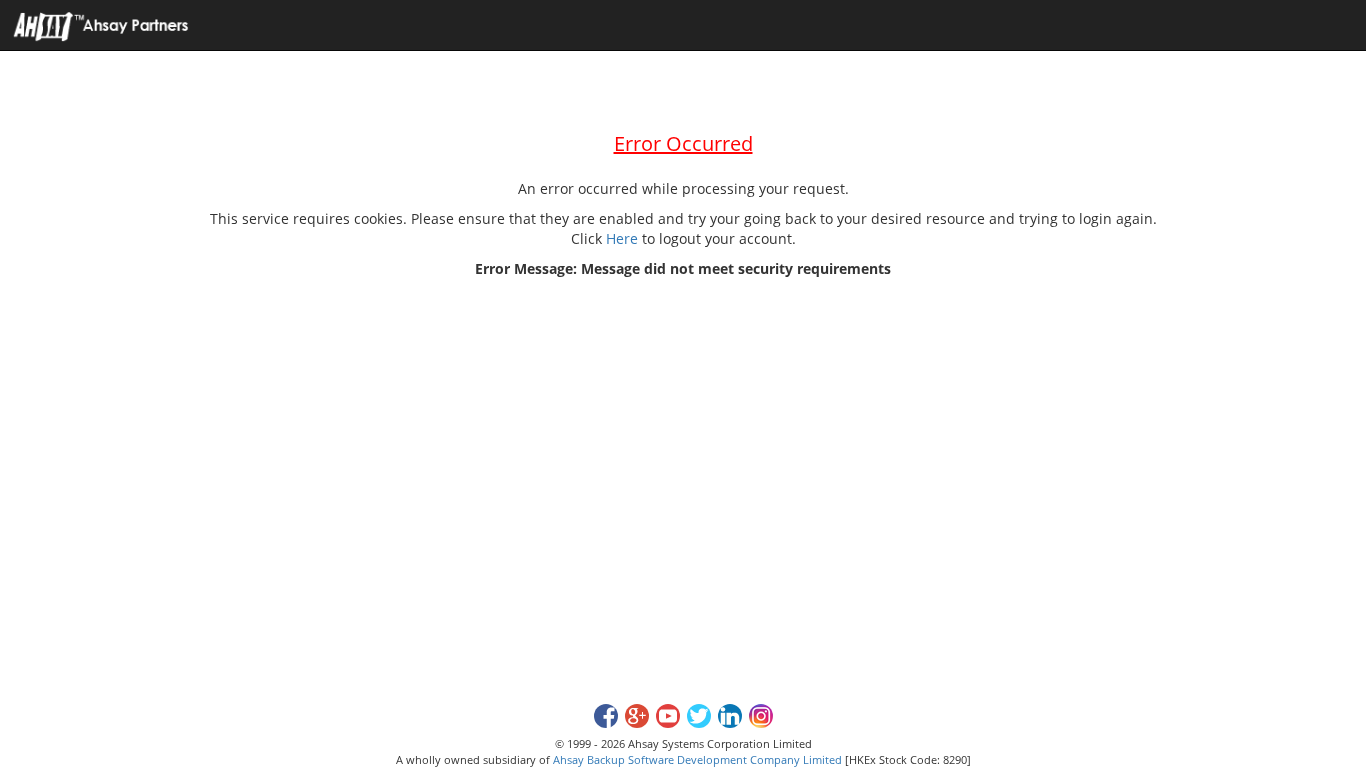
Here (622, 238)
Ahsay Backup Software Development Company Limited (697, 759)
